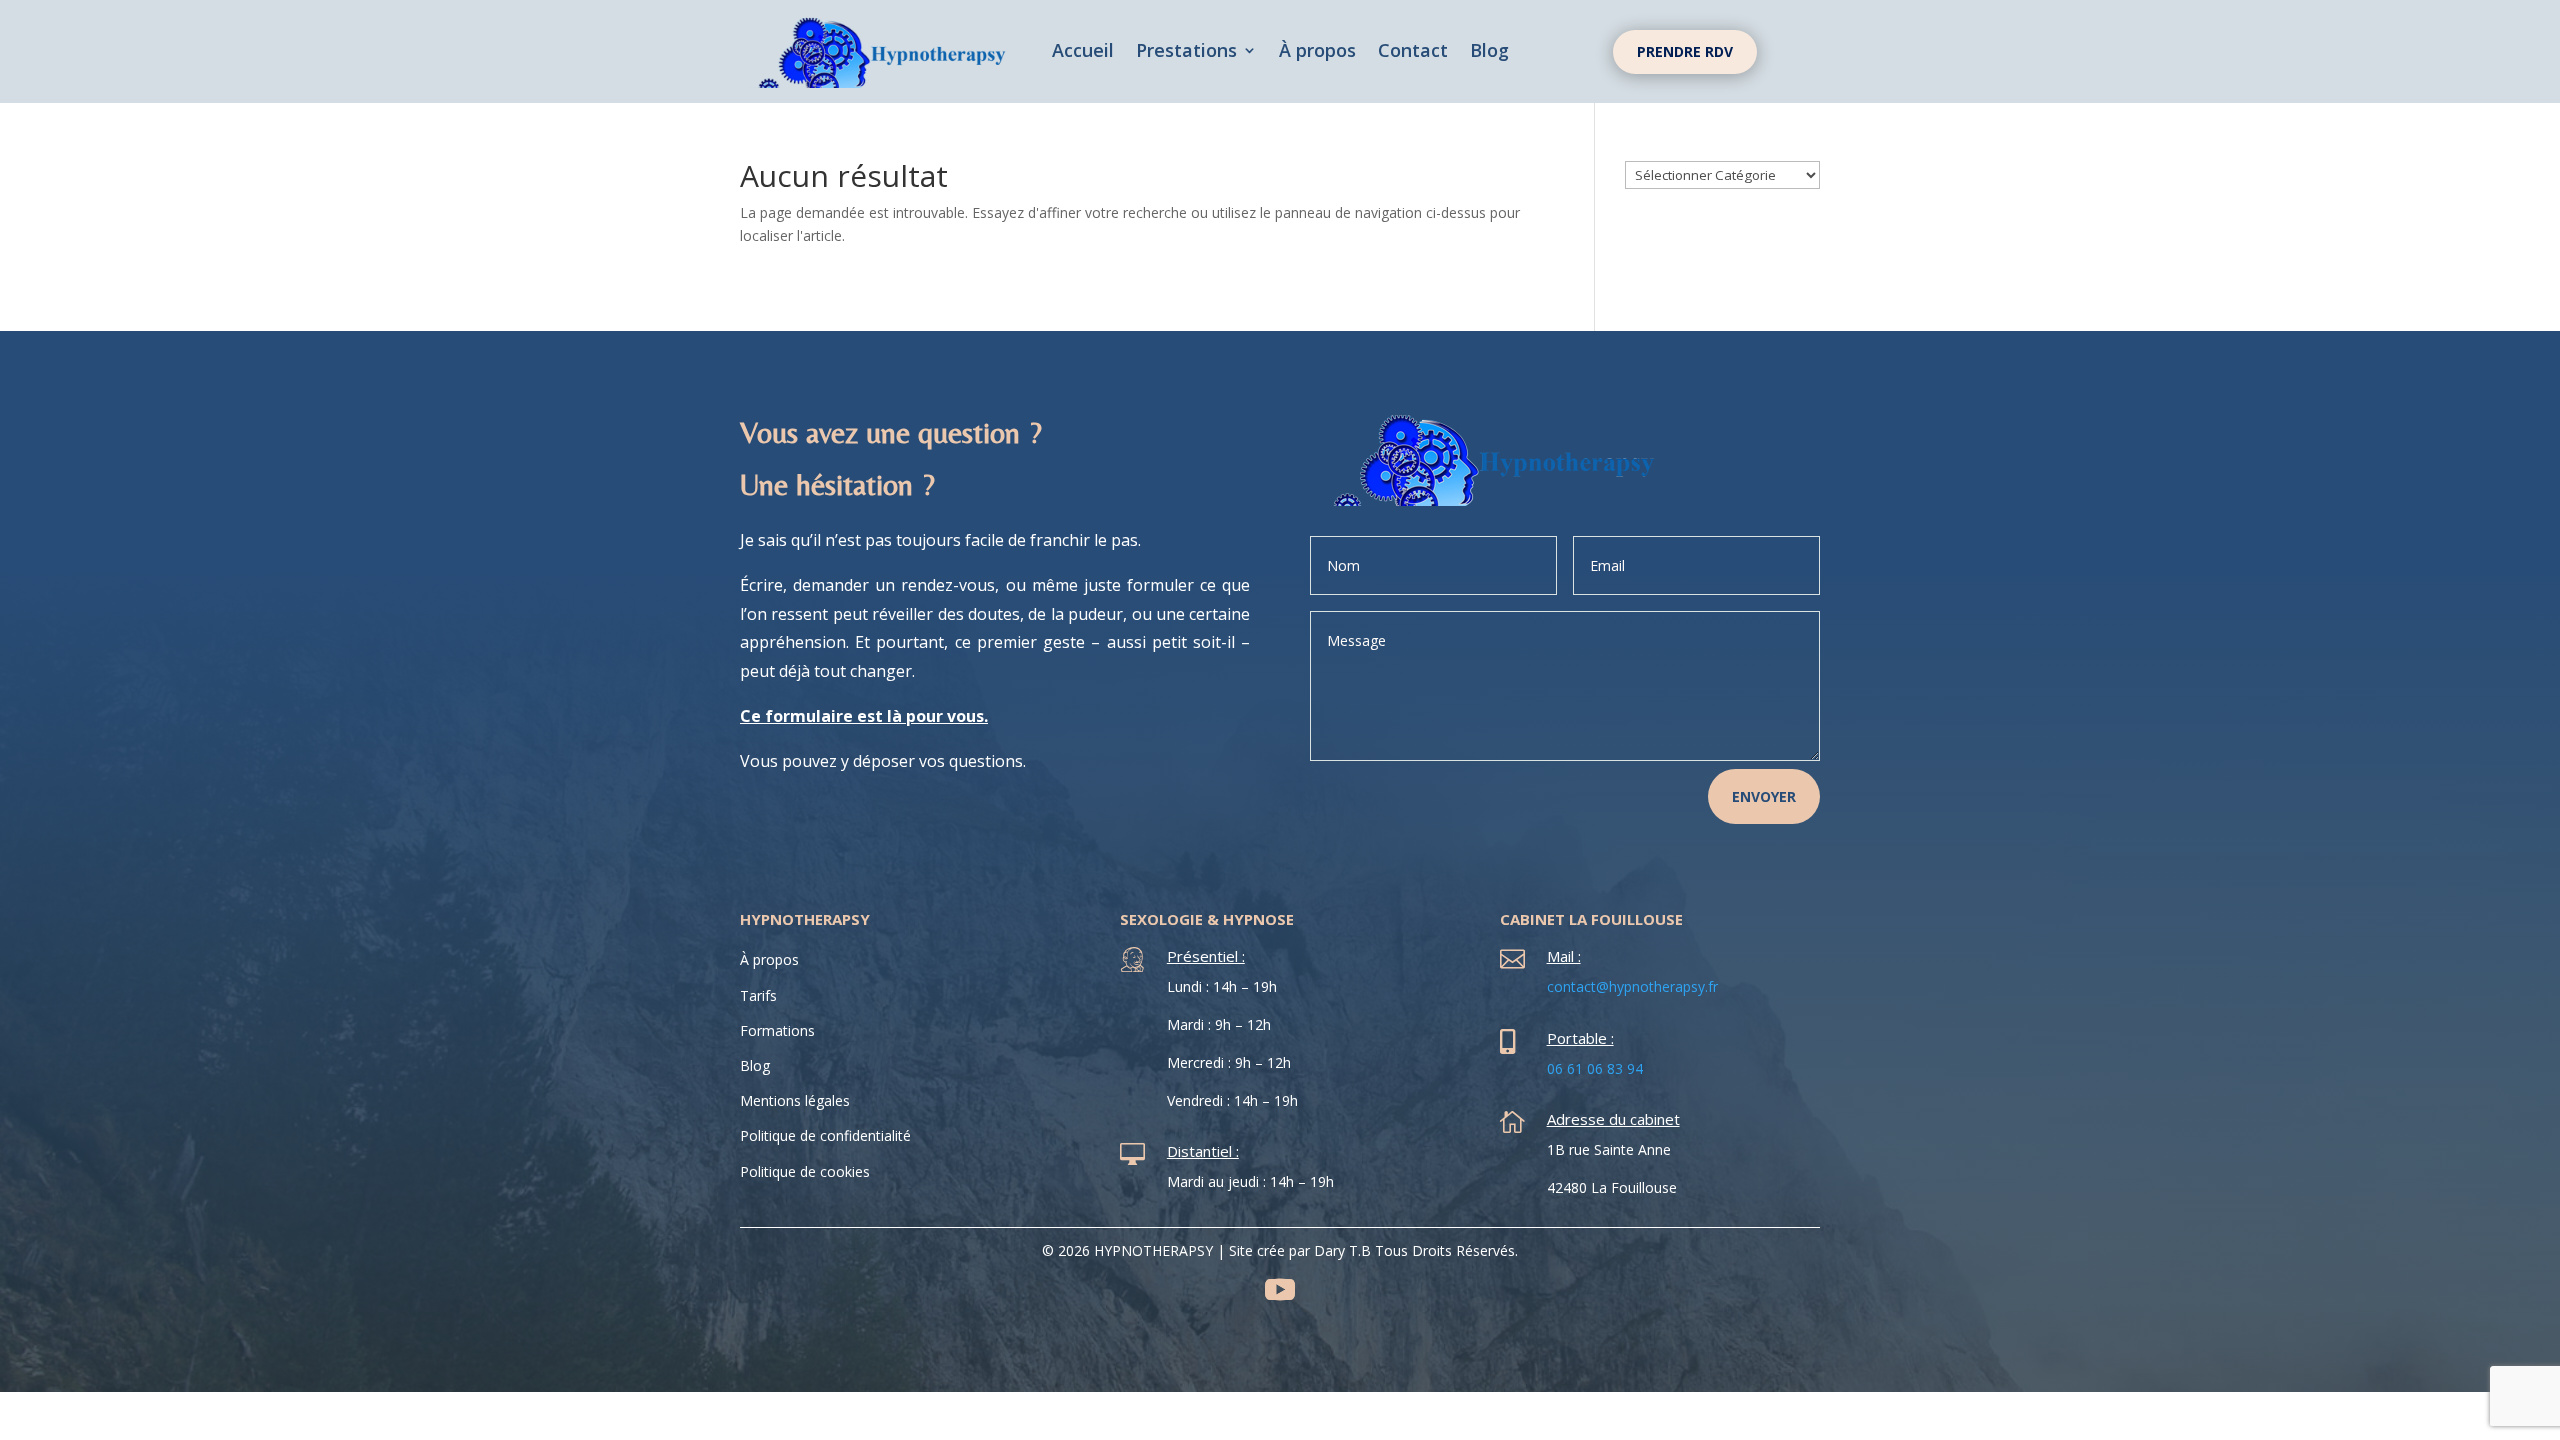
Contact (1413, 52)
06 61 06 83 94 (1595, 1068)
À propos (1317, 52)
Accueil (1083, 52)
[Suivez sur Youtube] (1280, 1290)
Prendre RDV (1685, 51)
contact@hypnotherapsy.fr (1632, 986)
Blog (1489, 52)
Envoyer (1764, 796)
